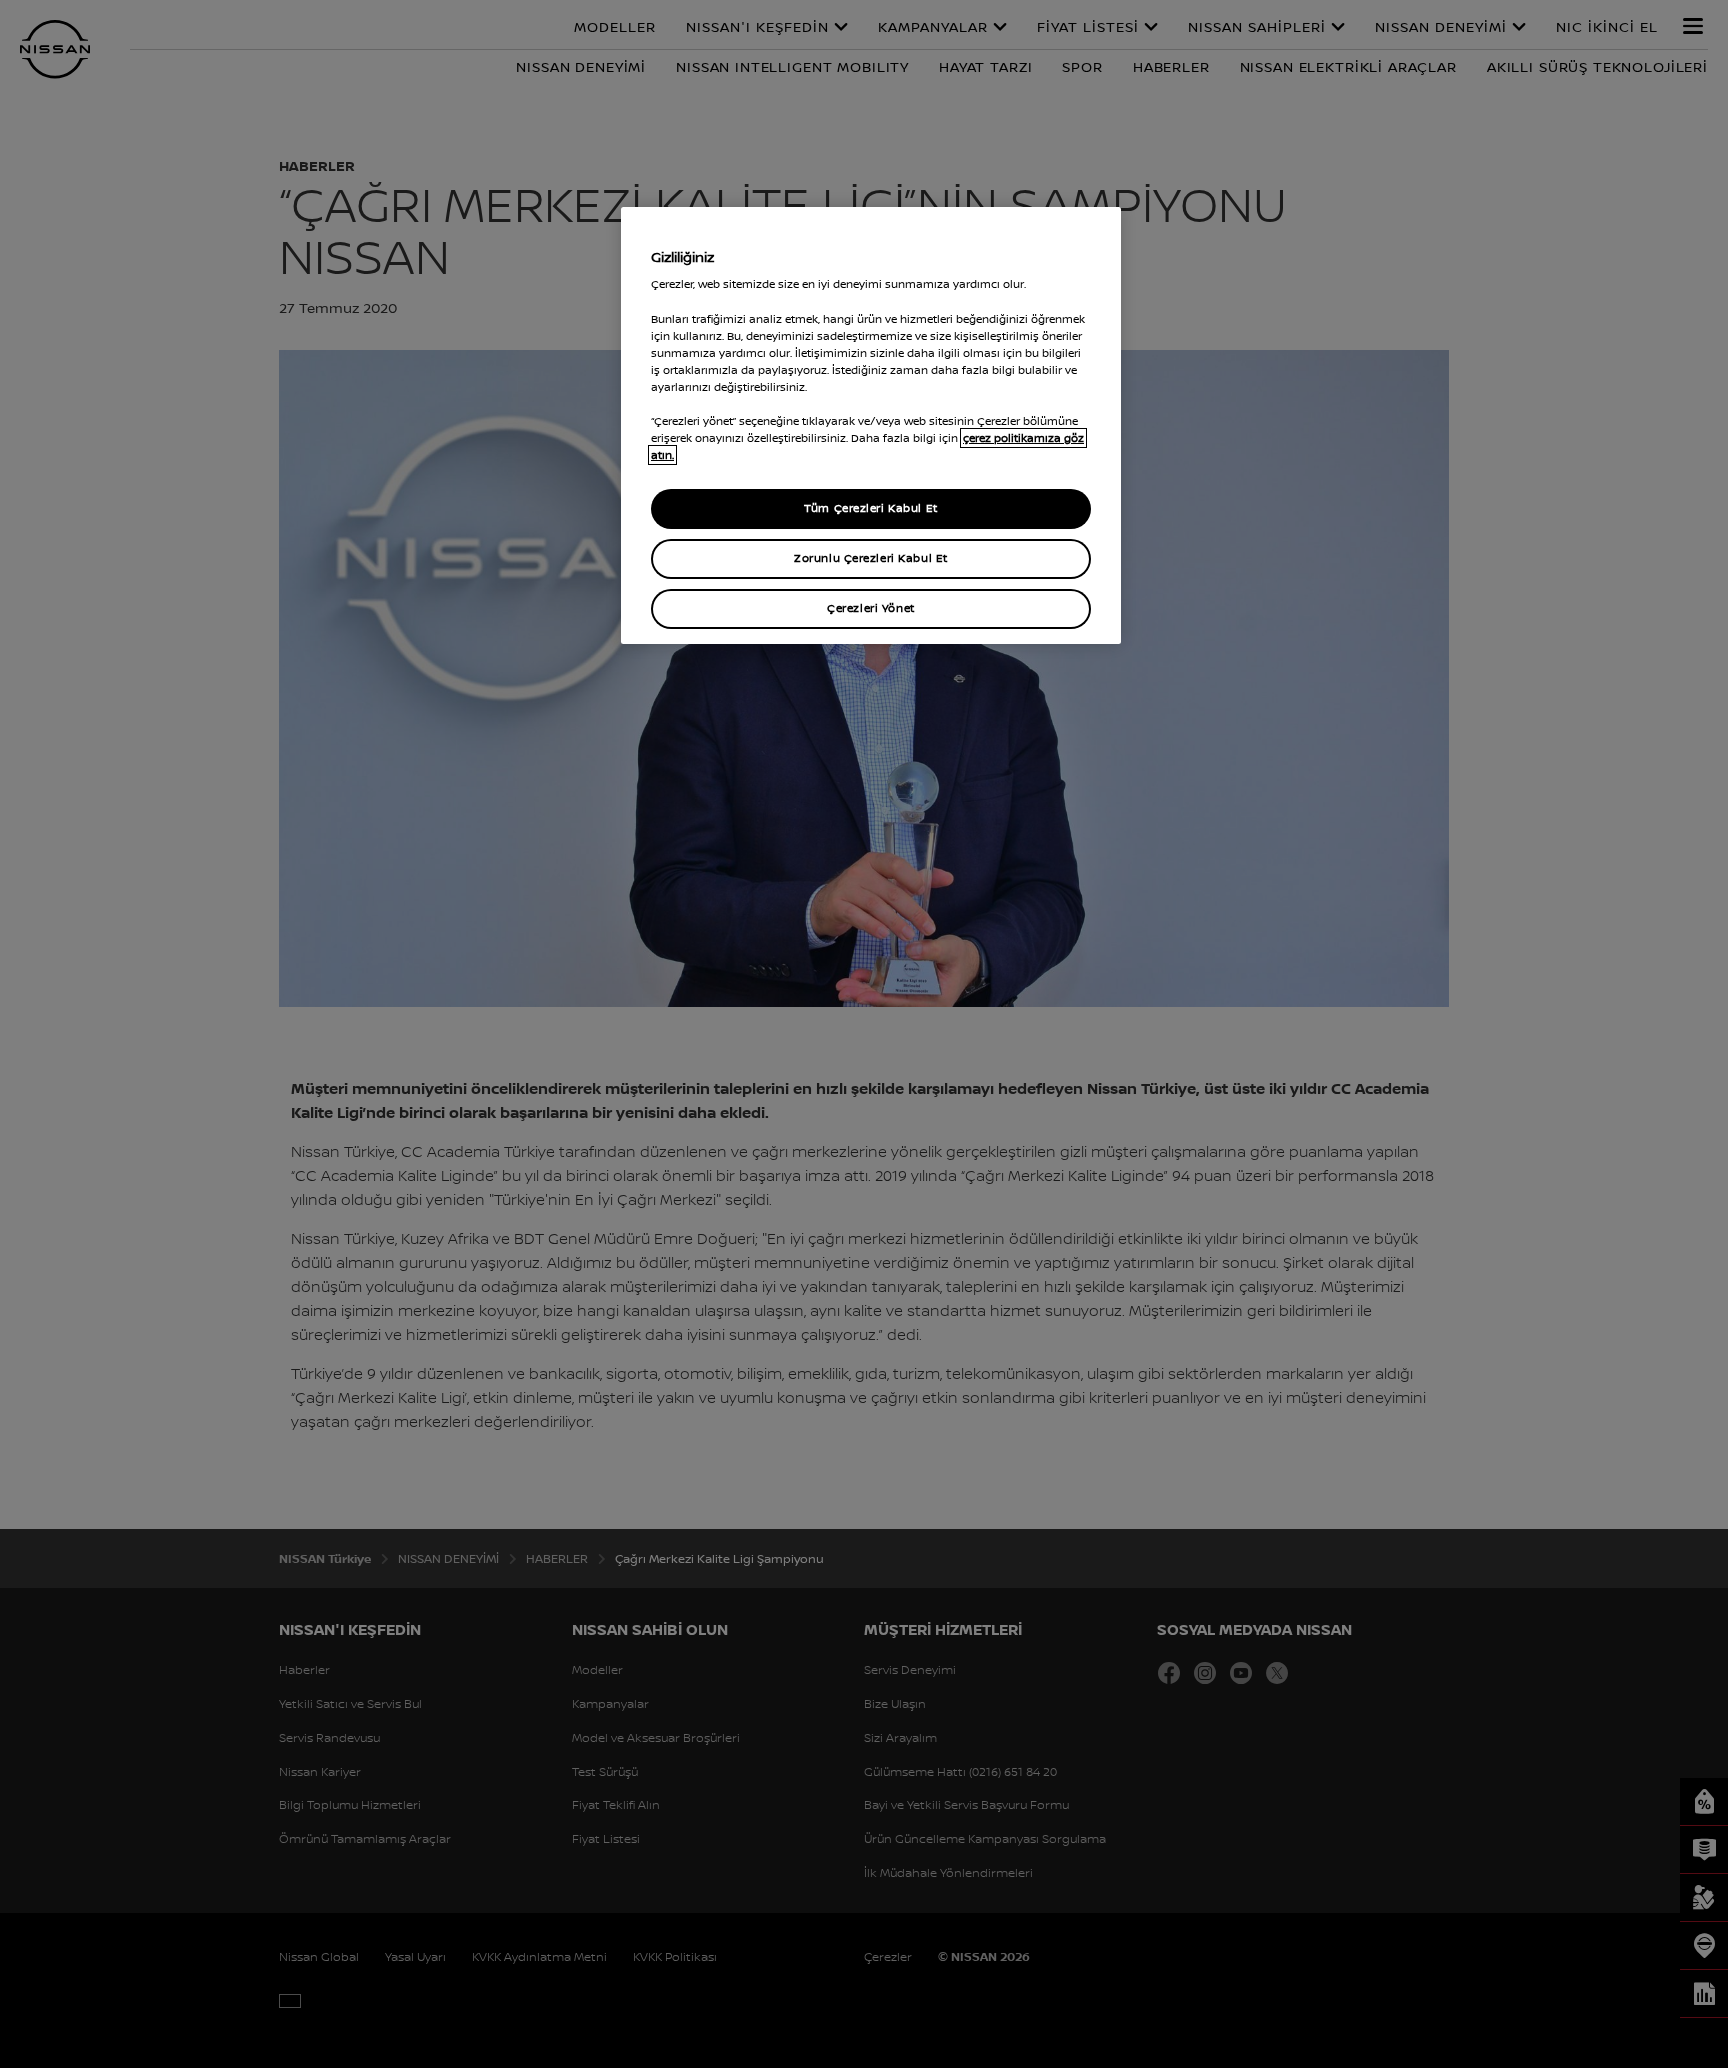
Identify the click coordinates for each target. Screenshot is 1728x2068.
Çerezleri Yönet (871, 608)
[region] (871, 425)
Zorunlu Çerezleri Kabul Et (871, 558)
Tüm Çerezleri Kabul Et (871, 508)
